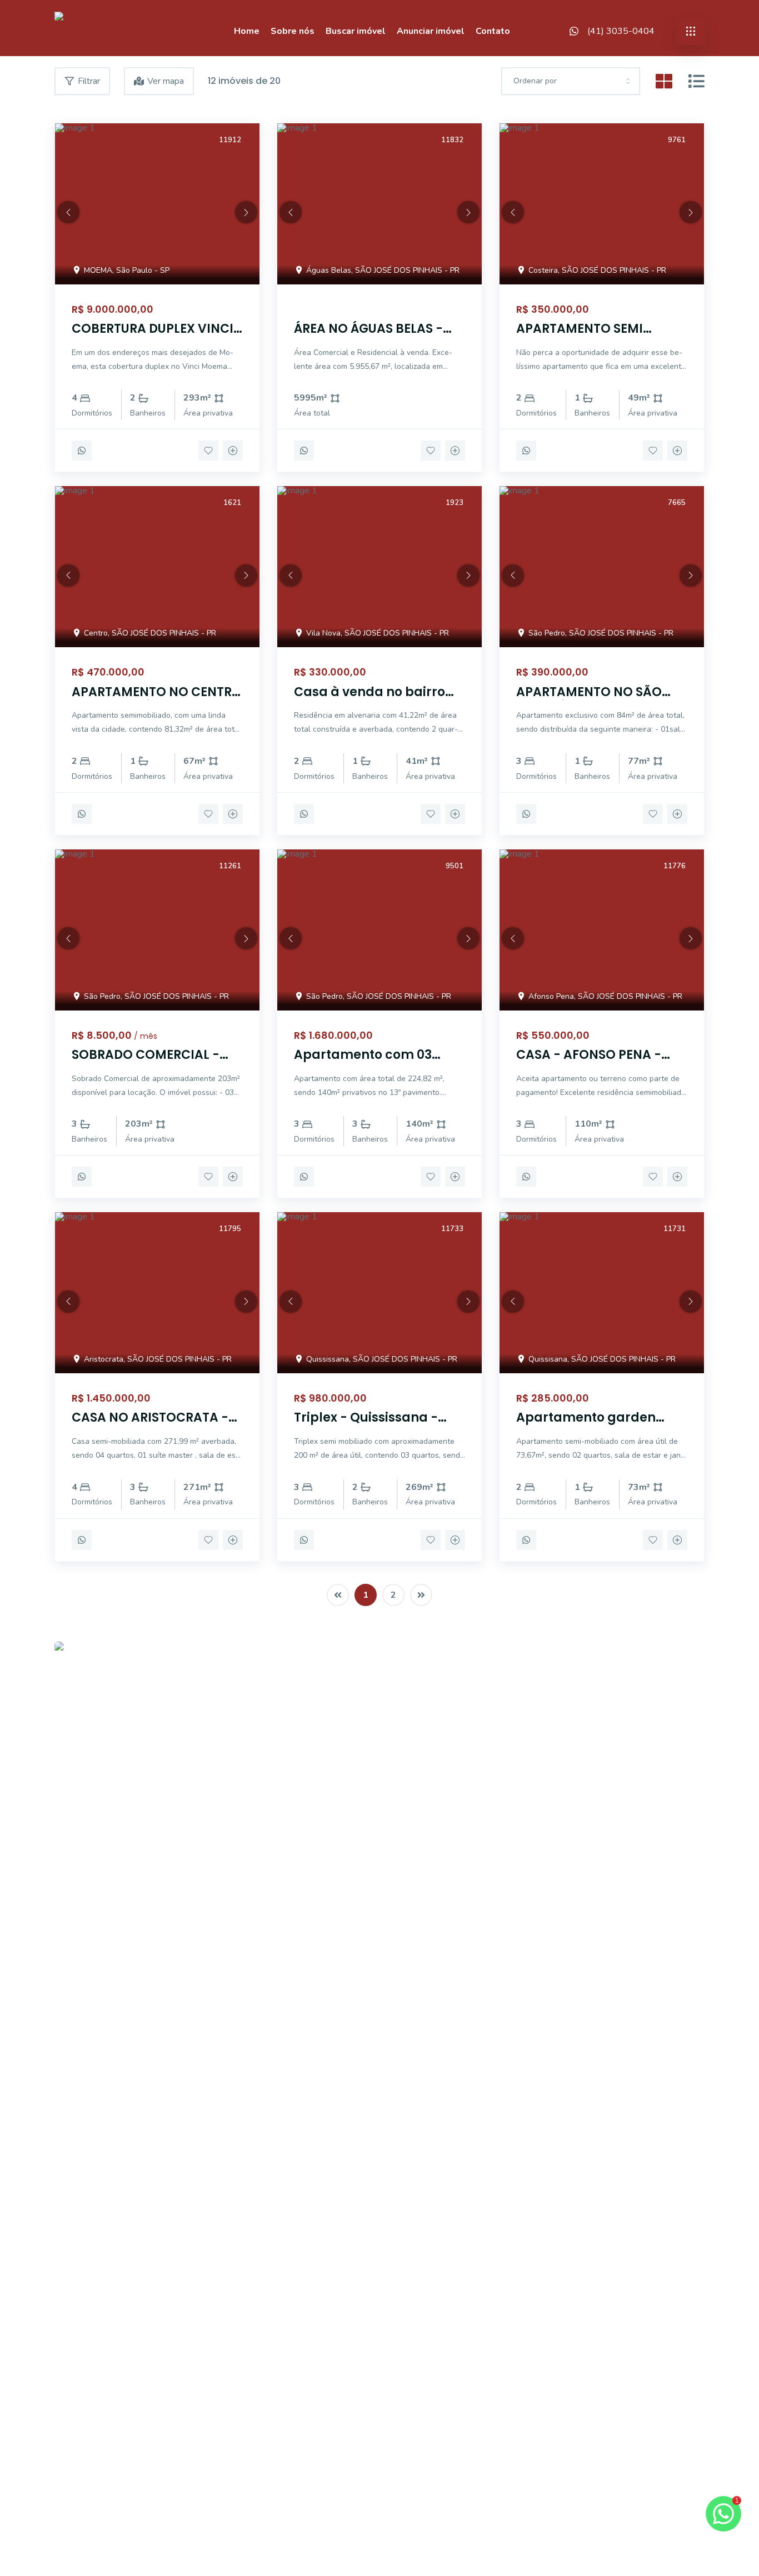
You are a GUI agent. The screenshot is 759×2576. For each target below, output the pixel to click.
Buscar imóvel (356, 31)
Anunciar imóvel (431, 31)
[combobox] (571, 81)
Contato (493, 31)
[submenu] (691, 31)
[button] (68, 212)
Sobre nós (293, 31)
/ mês (146, 1036)
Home (247, 31)
